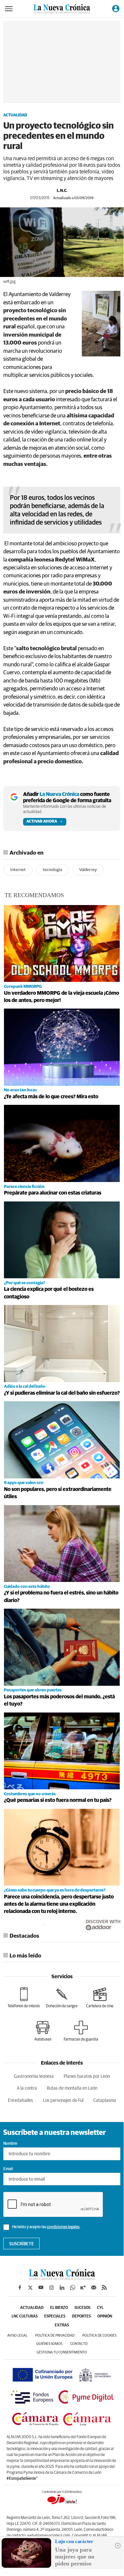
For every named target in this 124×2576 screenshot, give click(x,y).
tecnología (52, 870)
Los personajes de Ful (63, 2101)
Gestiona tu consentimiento (62, 2352)
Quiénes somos (49, 2344)
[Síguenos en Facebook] (20, 2288)
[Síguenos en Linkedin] (62, 2288)
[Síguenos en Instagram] (51, 2288)
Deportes (81, 2317)
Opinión (105, 2317)
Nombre (10, 2144)
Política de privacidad (55, 2335)
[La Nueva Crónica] (62, 2278)
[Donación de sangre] (62, 1998)
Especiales (55, 2317)
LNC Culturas (25, 2317)
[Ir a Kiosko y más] (83, 2288)
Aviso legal (17, 2335)
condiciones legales (63, 2227)
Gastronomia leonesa (34, 2076)
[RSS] (104, 2288)
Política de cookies (99, 2335)
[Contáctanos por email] (94, 2288)
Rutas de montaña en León (72, 2088)
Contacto (79, 2344)
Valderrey (88, 870)
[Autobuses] (43, 2031)
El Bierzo (59, 2308)
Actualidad (15, 115)
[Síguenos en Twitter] (30, 2288)
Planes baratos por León (87, 2076)
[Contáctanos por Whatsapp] (73, 2288)
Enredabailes (20, 2101)
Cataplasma (105, 2101)
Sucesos (82, 2308)
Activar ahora (42, 822)
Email (8, 2169)
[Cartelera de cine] (100, 1998)
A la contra (27, 2088)
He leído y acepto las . (46, 2227)
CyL (100, 2308)
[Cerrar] (118, 2546)
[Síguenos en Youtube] (41, 2288)
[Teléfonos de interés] (24, 1998)
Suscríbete (22, 2244)
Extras (62, 2325)
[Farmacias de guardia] (81, 2031)
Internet (18, 870)
